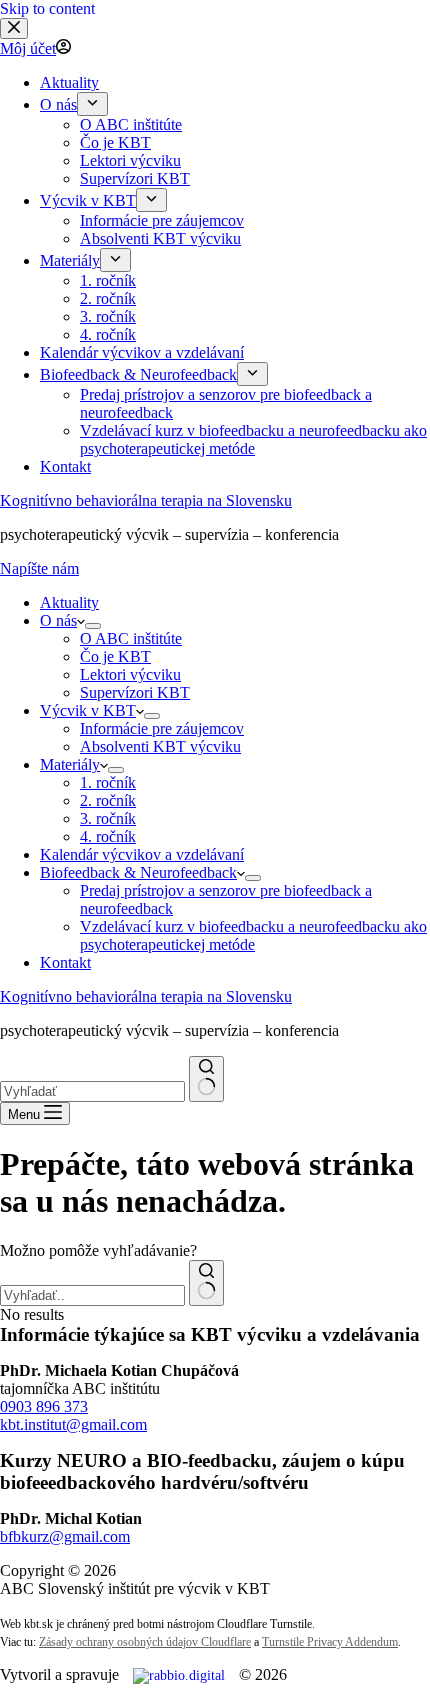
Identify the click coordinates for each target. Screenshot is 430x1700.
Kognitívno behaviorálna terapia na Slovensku (146, 500)
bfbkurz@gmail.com (65, 1536)
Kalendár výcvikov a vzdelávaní (142, 854)
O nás (58, 620)
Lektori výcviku (130, 674)
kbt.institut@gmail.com (73, 1424)
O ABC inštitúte (131, 638)
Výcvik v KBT (88, 710)
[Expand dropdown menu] (93, 626)
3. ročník (108, 818)
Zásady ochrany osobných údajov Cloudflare (145, 1642)
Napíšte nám (39, 568)
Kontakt (65, 962)
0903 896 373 (44, 1406)
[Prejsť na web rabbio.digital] (179, 1675)
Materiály (70, 764)
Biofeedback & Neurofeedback (138, 872)
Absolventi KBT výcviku (160, 746)
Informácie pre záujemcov (162, 728)
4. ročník (108, 836)
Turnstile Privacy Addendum (330, 1642)
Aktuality (69, 602)
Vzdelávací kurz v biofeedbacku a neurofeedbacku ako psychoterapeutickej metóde (253, 935)
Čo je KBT (115, 656)
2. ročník (108, 800)
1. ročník (108, 782)
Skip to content (47, 8)
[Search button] (206, 1079)
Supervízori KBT (135, 692)
